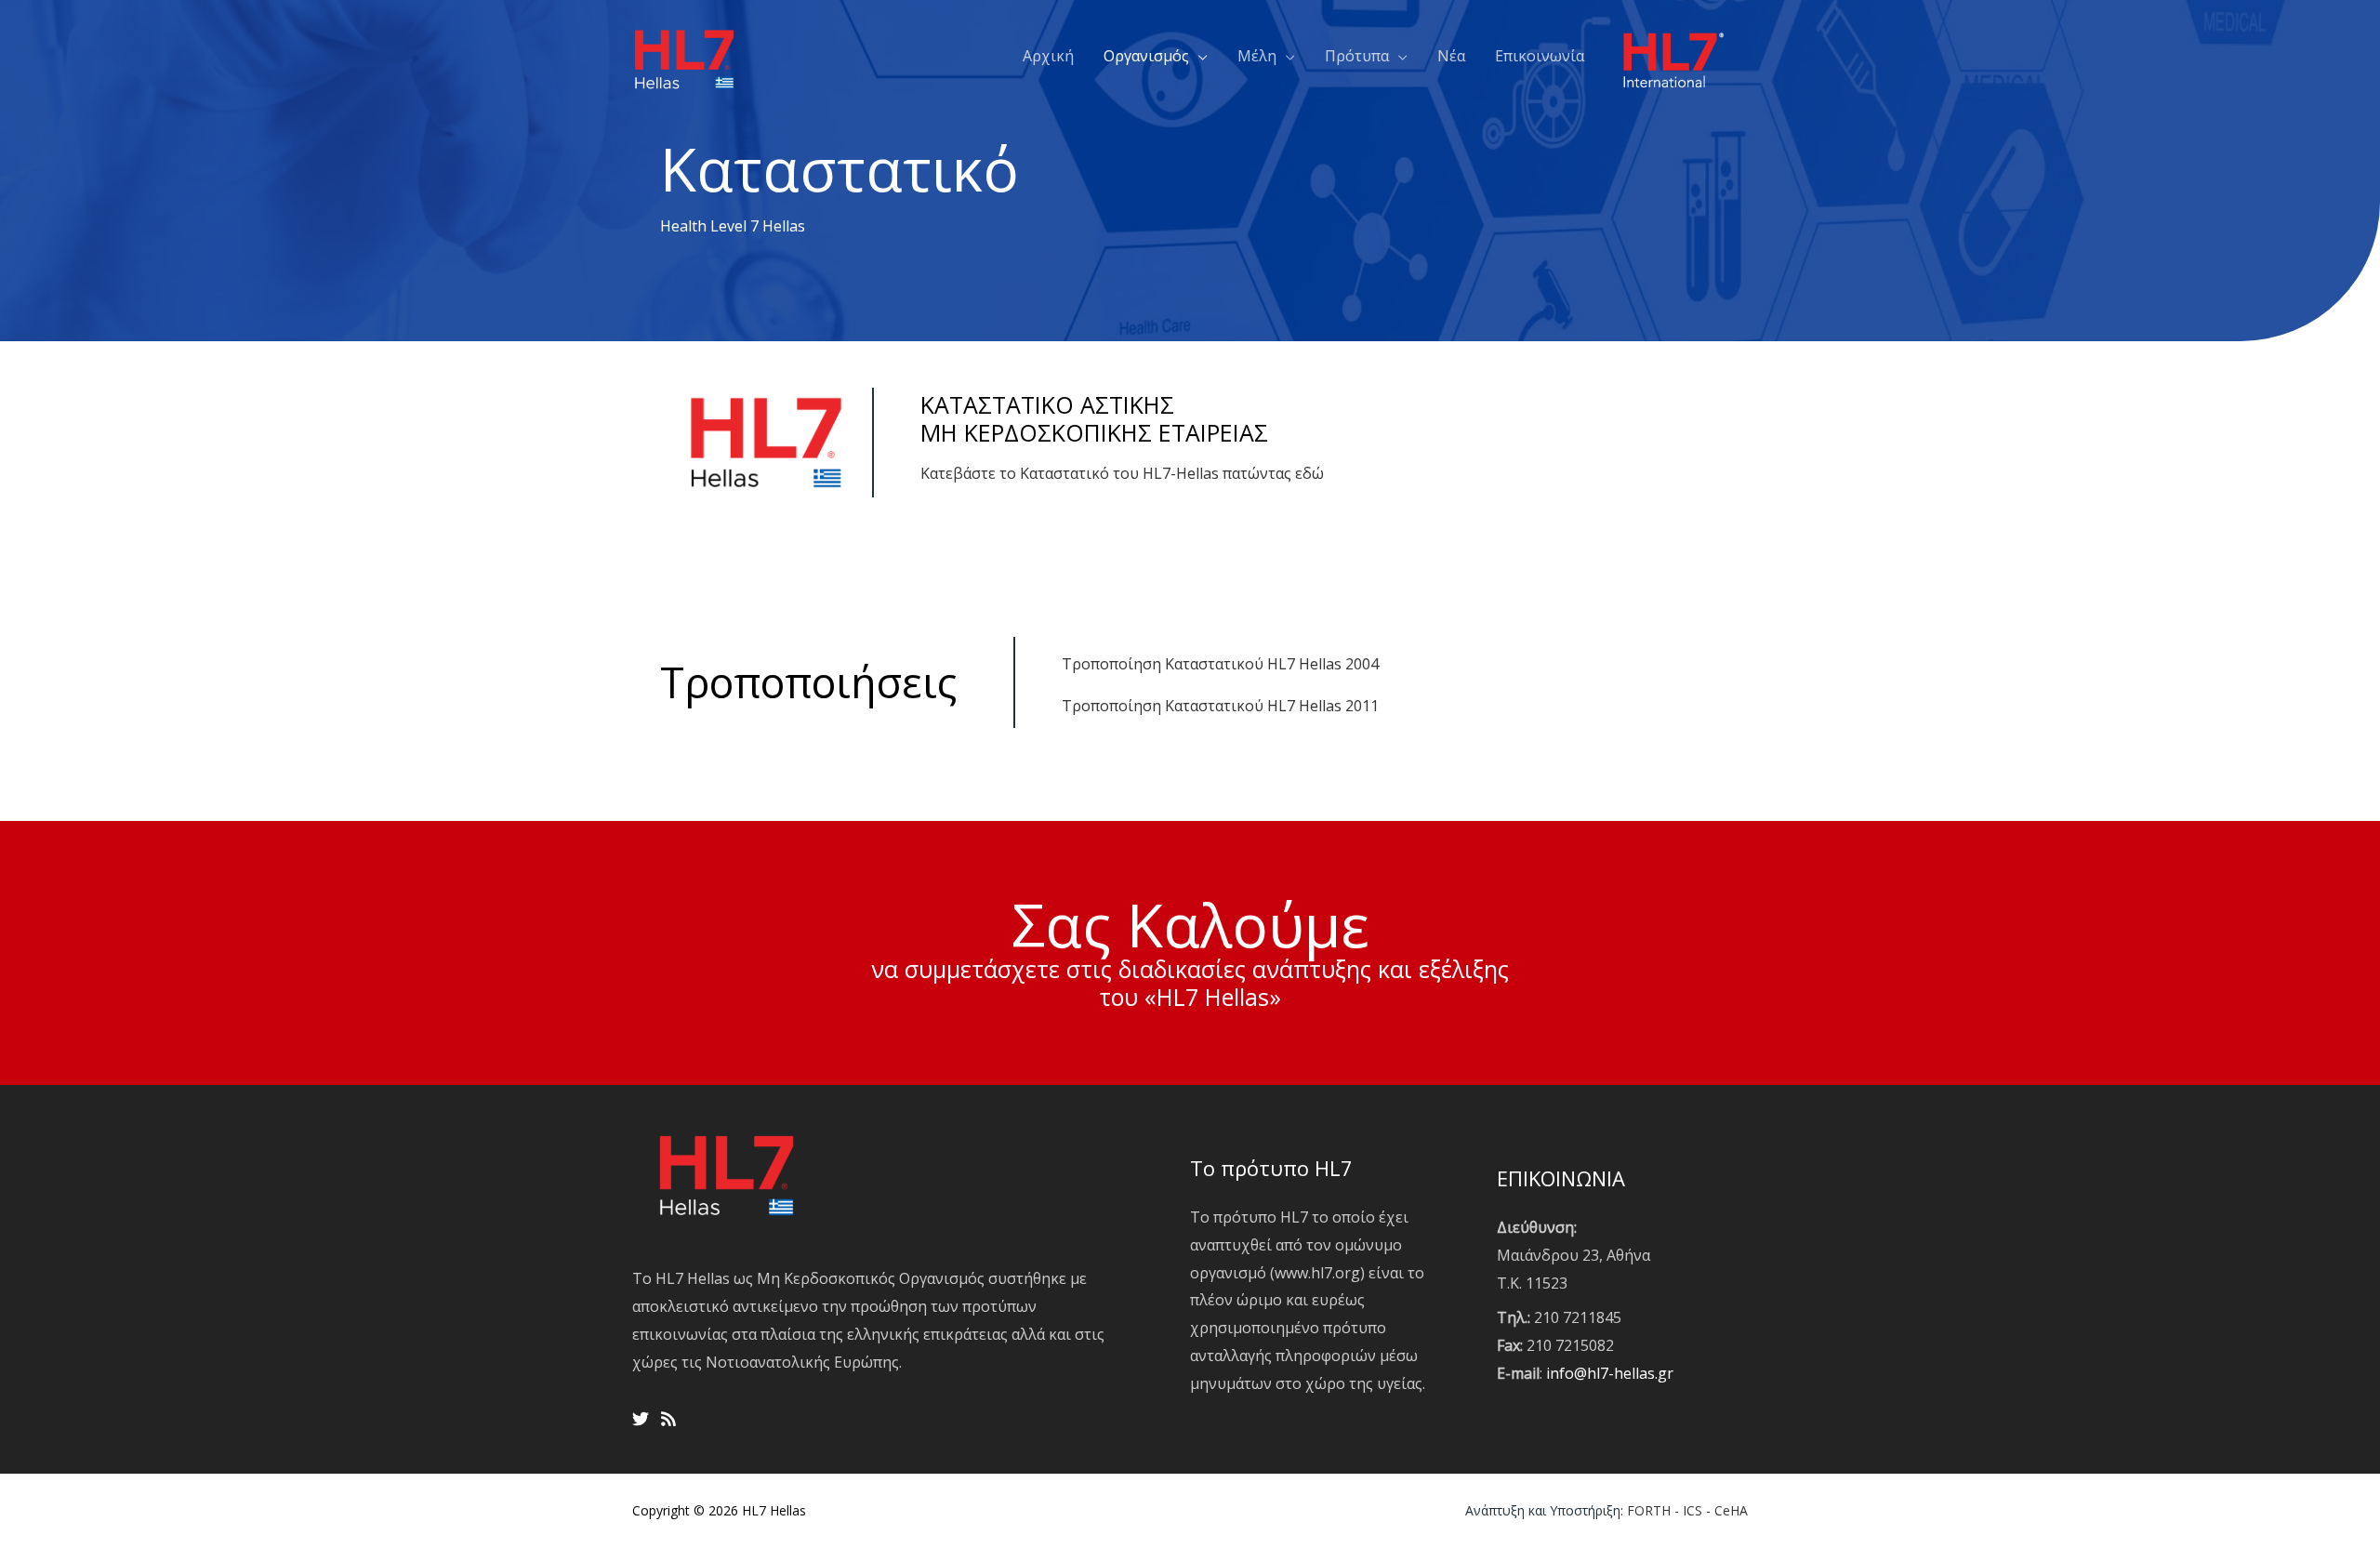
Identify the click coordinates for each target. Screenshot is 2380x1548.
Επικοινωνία (1540, 56)
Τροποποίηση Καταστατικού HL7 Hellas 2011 (1220, 706)
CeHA (1731, 1510)
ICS (1692, 1510)
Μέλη (1257, 56)
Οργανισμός (1146, 56)
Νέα (1451, 56)
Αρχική (1048, 56)
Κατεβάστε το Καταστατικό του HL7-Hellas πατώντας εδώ (1124, 473)
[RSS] (668, 1419)
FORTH (1649, 1510)
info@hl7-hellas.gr (1610, 1373)
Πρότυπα (1357, 56)
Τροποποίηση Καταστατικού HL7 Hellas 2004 (1220, 664)
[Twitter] (641, 1419)
